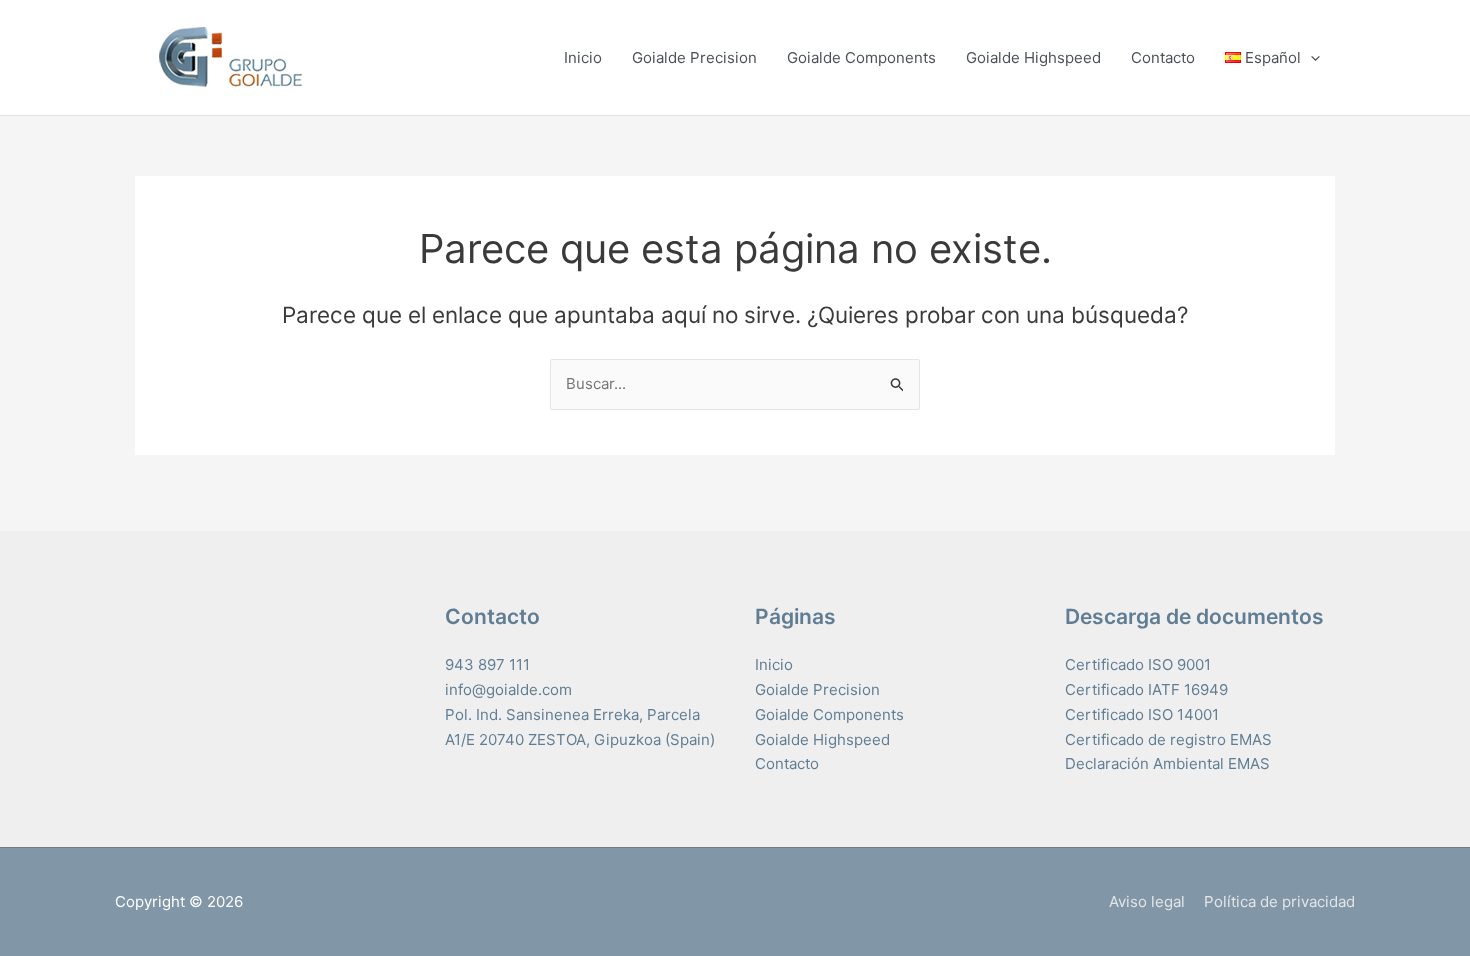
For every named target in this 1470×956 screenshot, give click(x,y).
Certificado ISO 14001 (1142, 714)
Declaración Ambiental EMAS (1167, 763)
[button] (1310, 58)
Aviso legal (1147, 901)
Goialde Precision (694, 57)
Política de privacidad (1279, 901)
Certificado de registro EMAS (1168, 739)
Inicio (583, 57)
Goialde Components (861, 57)
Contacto (1163, 57)
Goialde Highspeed (1033, 57)
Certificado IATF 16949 (1146, 689)
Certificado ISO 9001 (1138, 664)
